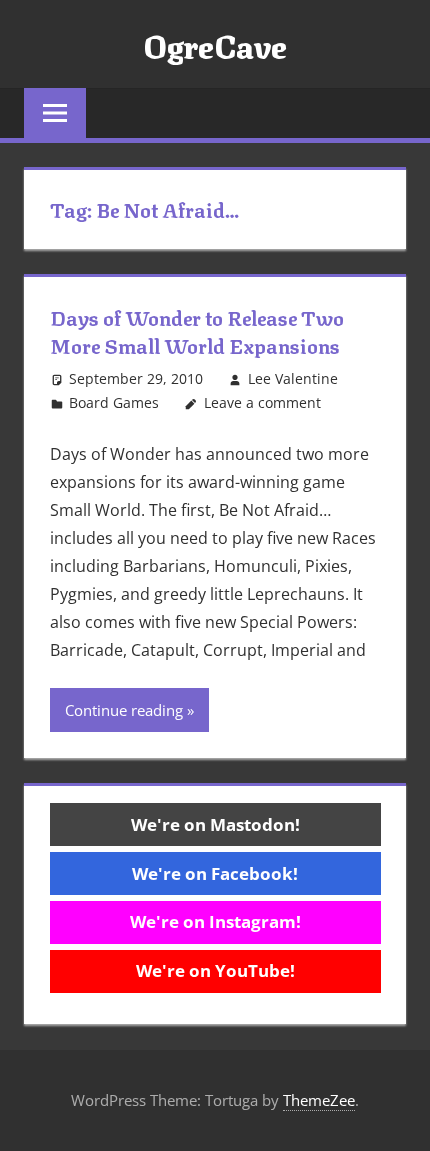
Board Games (114, 402)
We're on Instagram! (215, 921)
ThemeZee (319, 1100)
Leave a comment (262, 402)
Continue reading (124, 710)
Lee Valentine (293, 378)
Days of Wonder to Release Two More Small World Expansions (197, 330)
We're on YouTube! (215, 970)
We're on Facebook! (215, 873)
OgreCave (215, 44)
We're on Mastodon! (215, 824)
